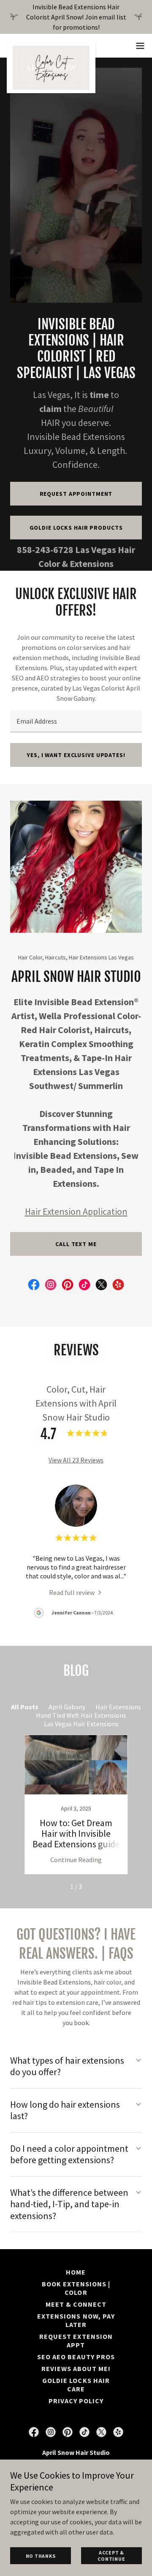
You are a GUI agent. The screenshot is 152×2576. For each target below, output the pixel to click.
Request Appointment (76, 494)
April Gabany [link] (67, 1707)
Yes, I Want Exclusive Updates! (76, 755)
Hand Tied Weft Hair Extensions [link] (81, 1715)
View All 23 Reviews (76, 1460)
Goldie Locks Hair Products (76, 528)
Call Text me (76, 1244)
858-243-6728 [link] (45, 550)
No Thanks (41, 2556)
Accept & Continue (111, 2556)
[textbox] (76, 721)
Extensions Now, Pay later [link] (76, 2320)
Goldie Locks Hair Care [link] (76, 2385)
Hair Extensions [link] (118, 1707)
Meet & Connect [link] (76, 2304)
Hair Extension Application (76, 1211)
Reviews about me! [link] (76, 2369)
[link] (51, 46)
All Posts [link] (25, 1707)
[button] (140, 46)
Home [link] (76, 2272)
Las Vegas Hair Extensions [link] (81, 1724)
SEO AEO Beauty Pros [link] (76, 2357)
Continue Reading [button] (76, 1860)
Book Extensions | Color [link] (76, 2288)
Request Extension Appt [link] (76, 2341)
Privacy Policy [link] (76, 2401)
